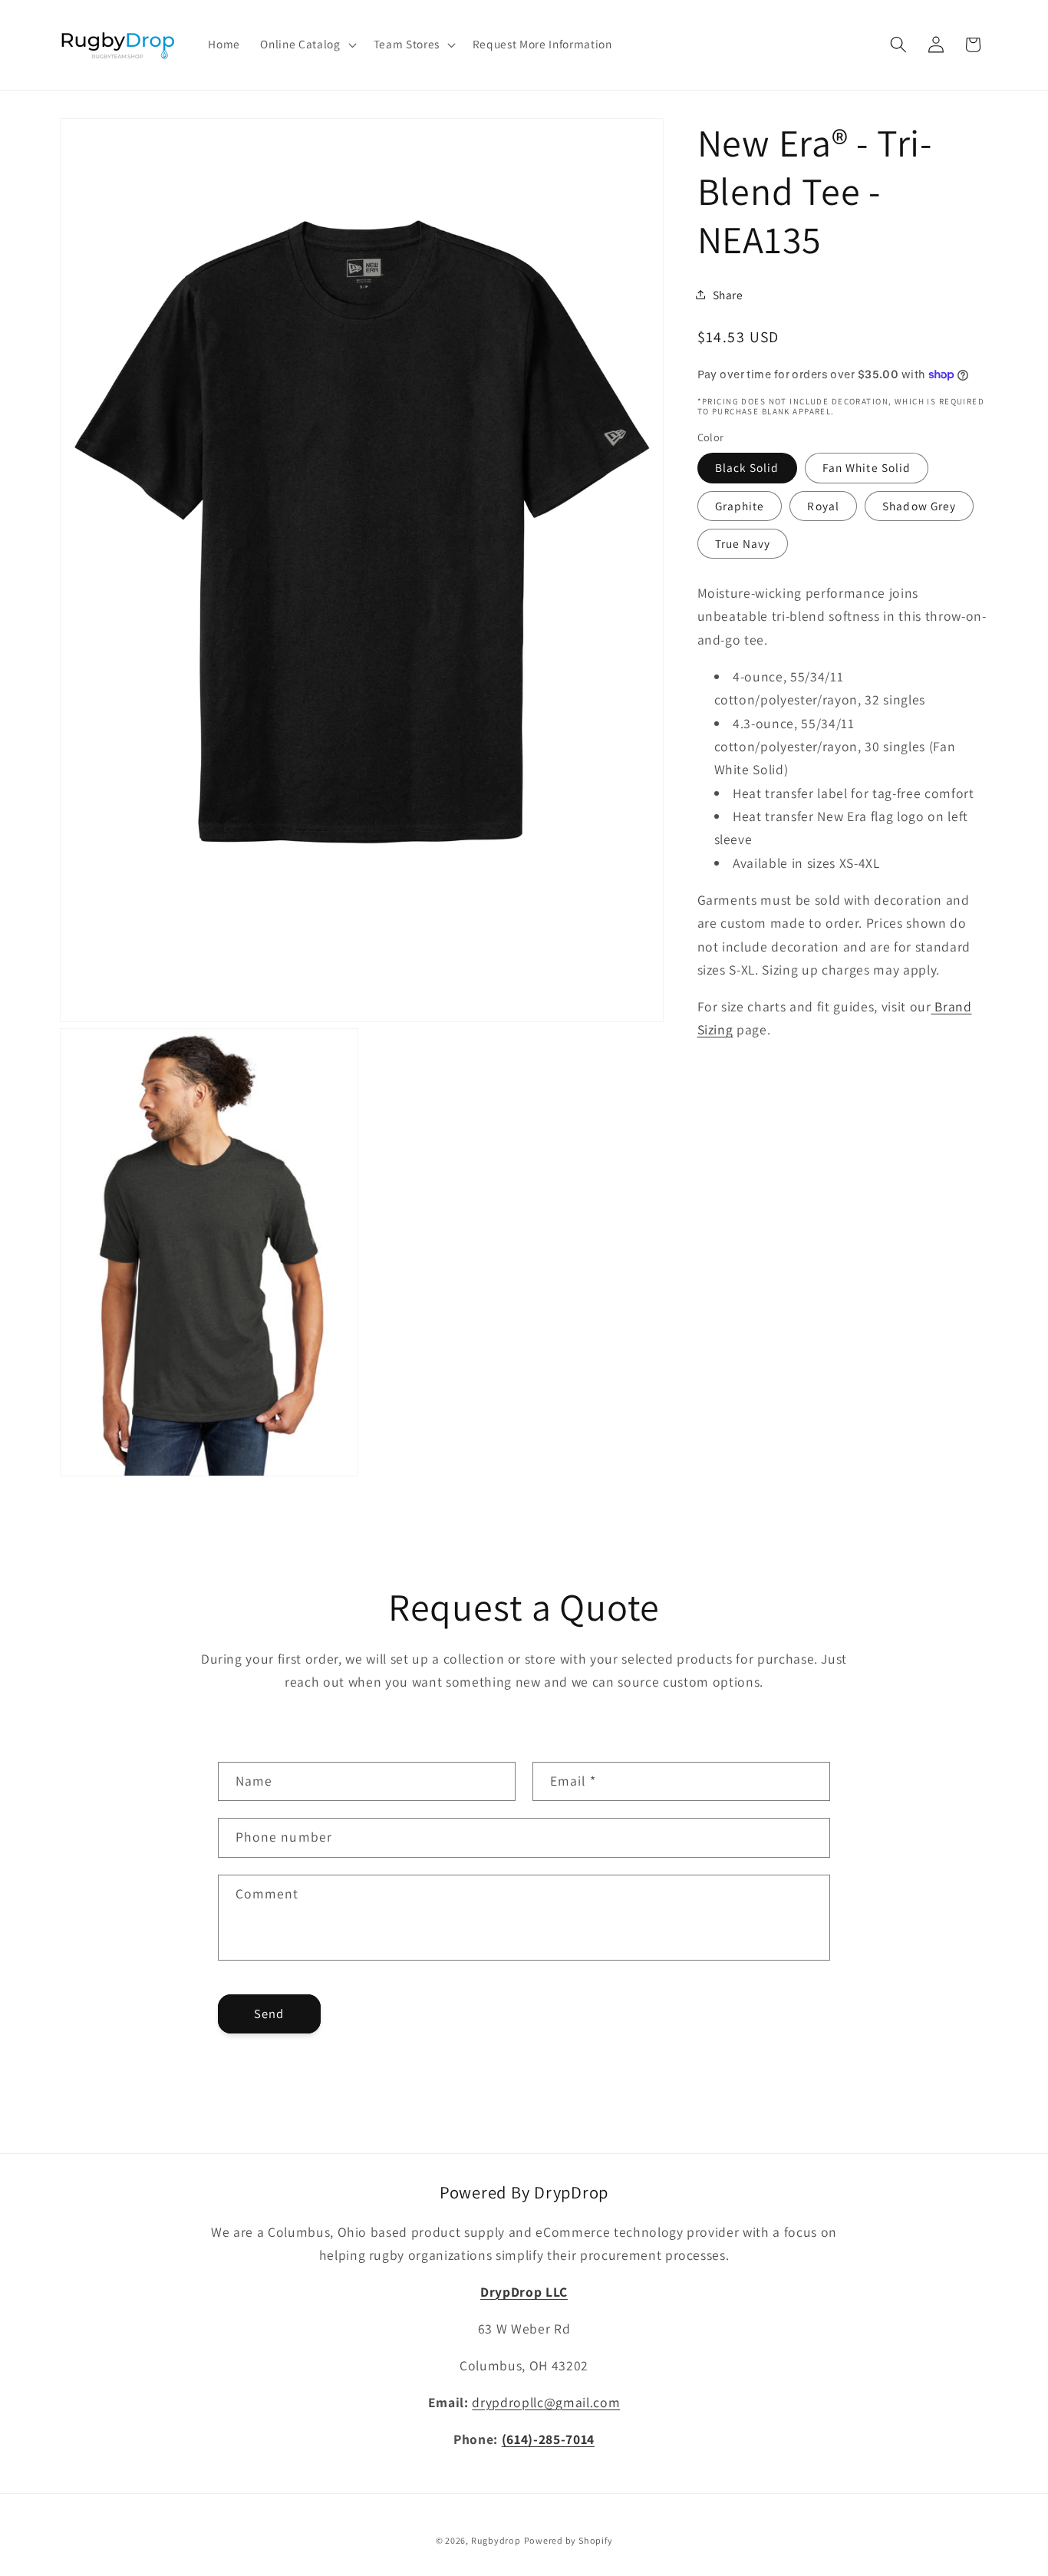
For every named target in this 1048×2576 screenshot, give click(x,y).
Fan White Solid (867, 467)
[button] (306, 45)
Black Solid (747, 467)
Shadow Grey (919, 505)
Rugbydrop (496, 2540)
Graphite (740, 505)
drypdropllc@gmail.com (546, 2402)
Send (269, 2014)
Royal (823, 505)
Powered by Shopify (568, 2540)
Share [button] (728, 294)
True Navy (743, 543)
